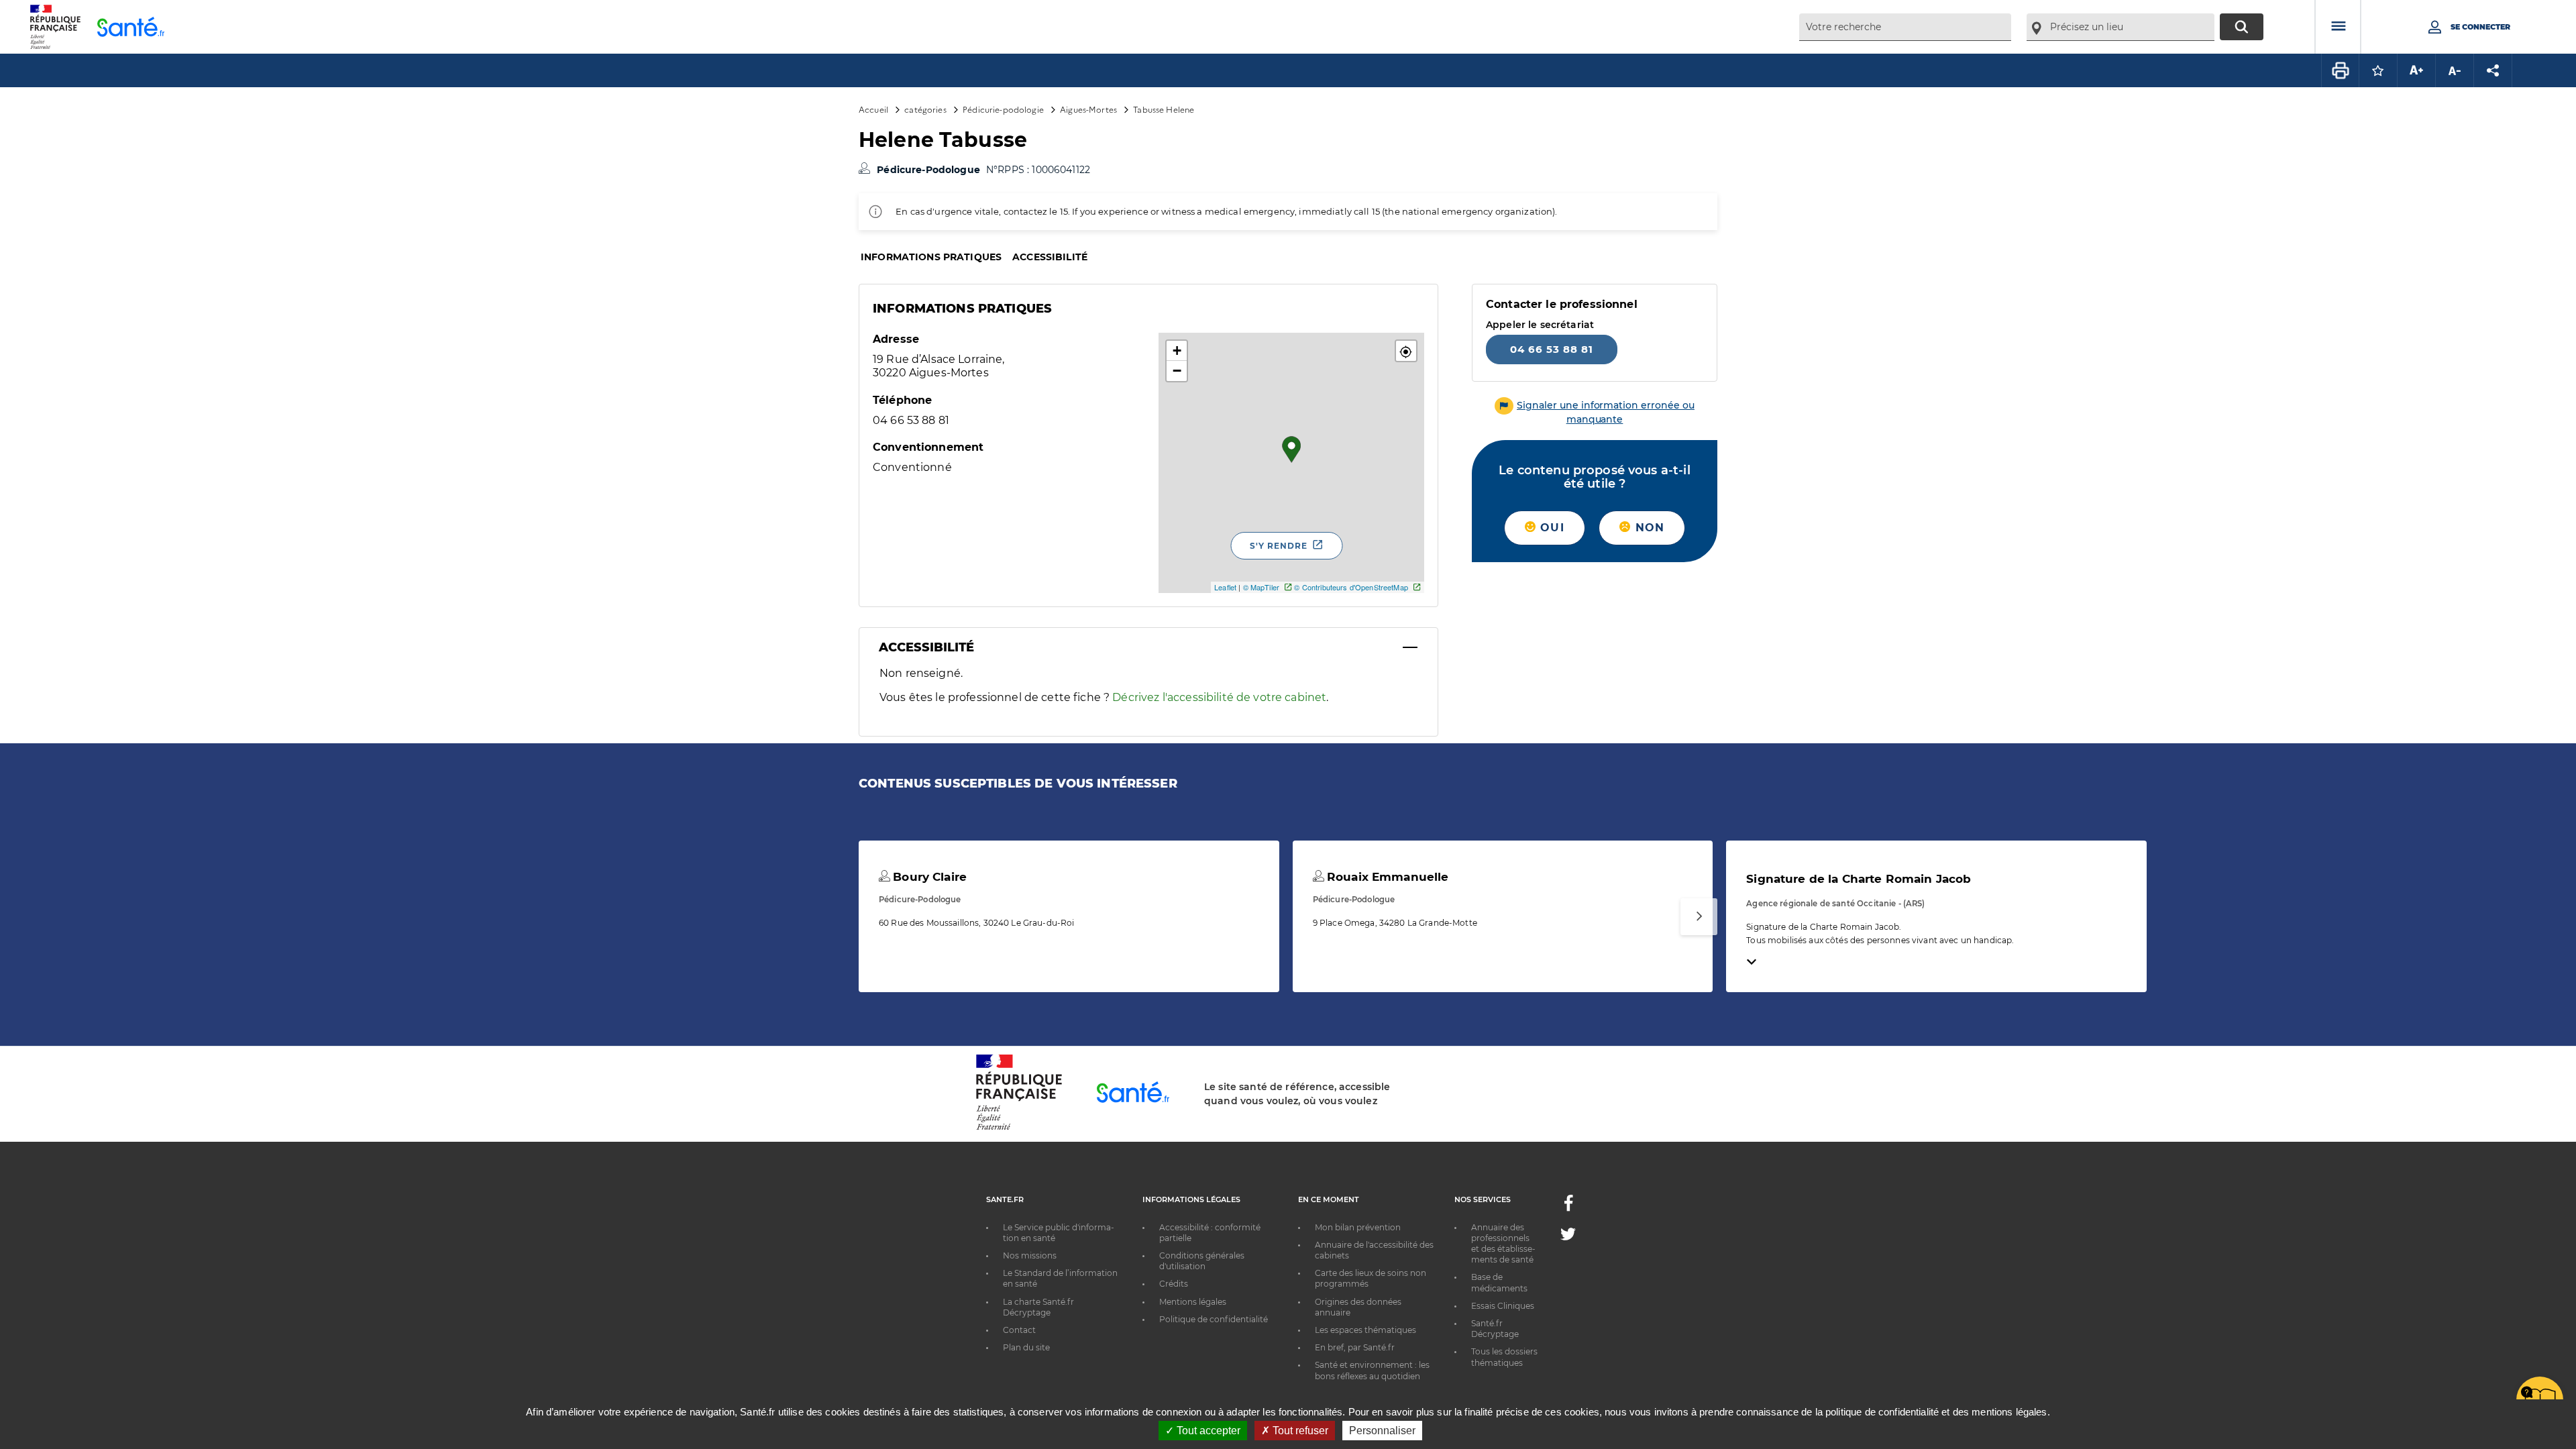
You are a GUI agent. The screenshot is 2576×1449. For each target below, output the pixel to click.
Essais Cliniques (1503, 1306)
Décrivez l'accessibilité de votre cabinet (1219, 697)
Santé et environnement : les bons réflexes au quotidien (1372, 1370)
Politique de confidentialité (1214, 1319)
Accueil (873, 109)
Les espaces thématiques (1365, 1330)
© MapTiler (1261, 587)
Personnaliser (1382, 1431)
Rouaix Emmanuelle (1386, 877)
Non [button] (1648, 528)
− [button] (1177, 371)
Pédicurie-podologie (1003, 109)
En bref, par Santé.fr (1355, 1347)
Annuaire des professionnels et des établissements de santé (1503, 1244)
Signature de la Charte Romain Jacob (1859, 879)
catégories (925, 109)
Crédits (1174, 1284)
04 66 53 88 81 (1552, 349)
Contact (1019, 1330)
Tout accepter (1207, 1431)
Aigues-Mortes (1088, 109)
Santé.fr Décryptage (1495, 1329)
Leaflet (1225, 587)
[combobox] (1905, 27)
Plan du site (1026, 1347)
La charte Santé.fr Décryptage (1038, 1307)
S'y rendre (1279, 546)
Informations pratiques (931, 257)
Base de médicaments (1499, 1282)
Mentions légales (1193, 1302)
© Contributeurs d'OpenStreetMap (1351, 587)
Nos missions (1030, 1255)
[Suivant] (1699, 917)
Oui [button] (1550, 528)
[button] (1406, 351)
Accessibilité (1050, 257)
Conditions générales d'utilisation (1202, 1261)
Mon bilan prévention (1358, 1227)
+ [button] (1177, 351)
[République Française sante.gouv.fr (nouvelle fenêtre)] (1019, 1128)
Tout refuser (1299, 1431)
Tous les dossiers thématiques (1504, 1357)
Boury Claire (928, 877)
